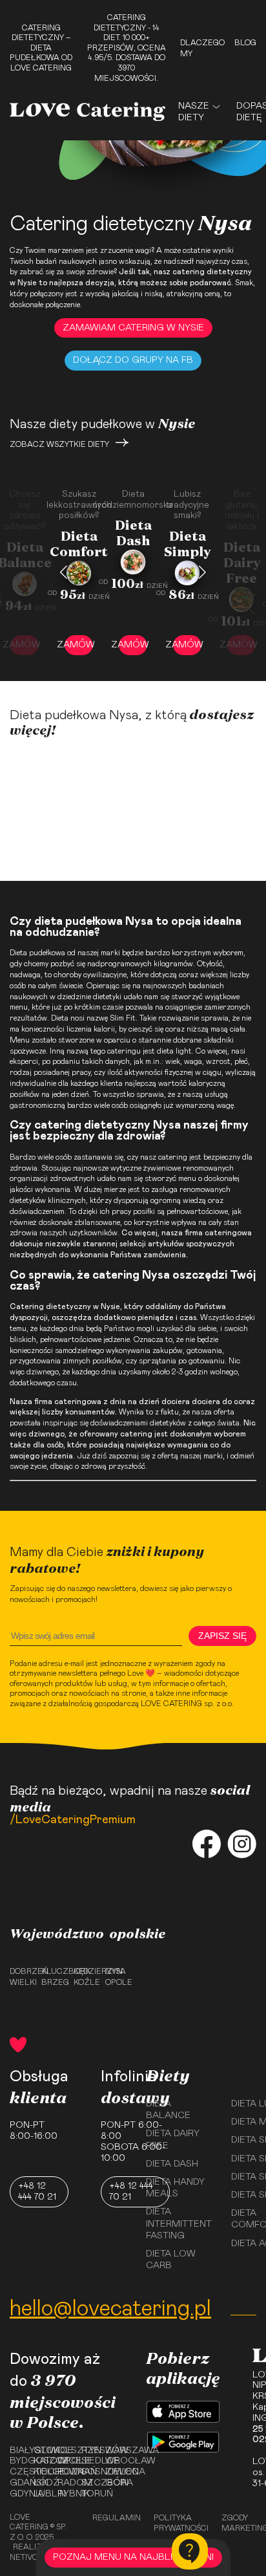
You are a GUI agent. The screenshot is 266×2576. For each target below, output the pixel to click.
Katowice (41, 2461)
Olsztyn (65, 2451)
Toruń (89, 2494)
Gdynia (17, 2494)
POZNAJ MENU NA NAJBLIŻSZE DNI (133, 2557)
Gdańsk (17, 2483)
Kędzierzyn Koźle (86, 1977)
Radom (65, 2483)
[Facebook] (207, 1845)
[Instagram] (242, 1845)
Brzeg (53, 1982)
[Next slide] (202, 572)
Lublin (41, 2494)
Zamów (79, 645)
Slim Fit (123, 1018)
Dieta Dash (172, 2164)
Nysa (116, 1971)
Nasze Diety (194, 112)
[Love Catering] (87, 112)
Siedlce (89, 2461)
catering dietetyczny (212, 272)
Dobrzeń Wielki (22, 1977)
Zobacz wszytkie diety (59, 444)
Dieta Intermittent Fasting (179, 2224)
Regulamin (117, 2518)
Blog (245, 43)
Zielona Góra (113, 2477)
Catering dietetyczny (50, 1306)
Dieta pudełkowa (37, 953)
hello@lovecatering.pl (110, 2309)
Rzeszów (89, 2451)
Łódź (41, 2483)
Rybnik (65, 2494)
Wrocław (113, 2461)
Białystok (17, 2451)
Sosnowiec (89, 2472)
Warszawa (113, 2451)
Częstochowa (17, 2472)
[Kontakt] (190, 2551)
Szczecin (89, 2483)
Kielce (41, 2472)
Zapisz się (222, 1636)
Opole (117, 1982)
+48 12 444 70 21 (37, 2192)
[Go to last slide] (64, 572)
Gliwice (41, 2451)
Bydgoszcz (17, 2461)
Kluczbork (53, 1971)
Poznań (65, 2472)
